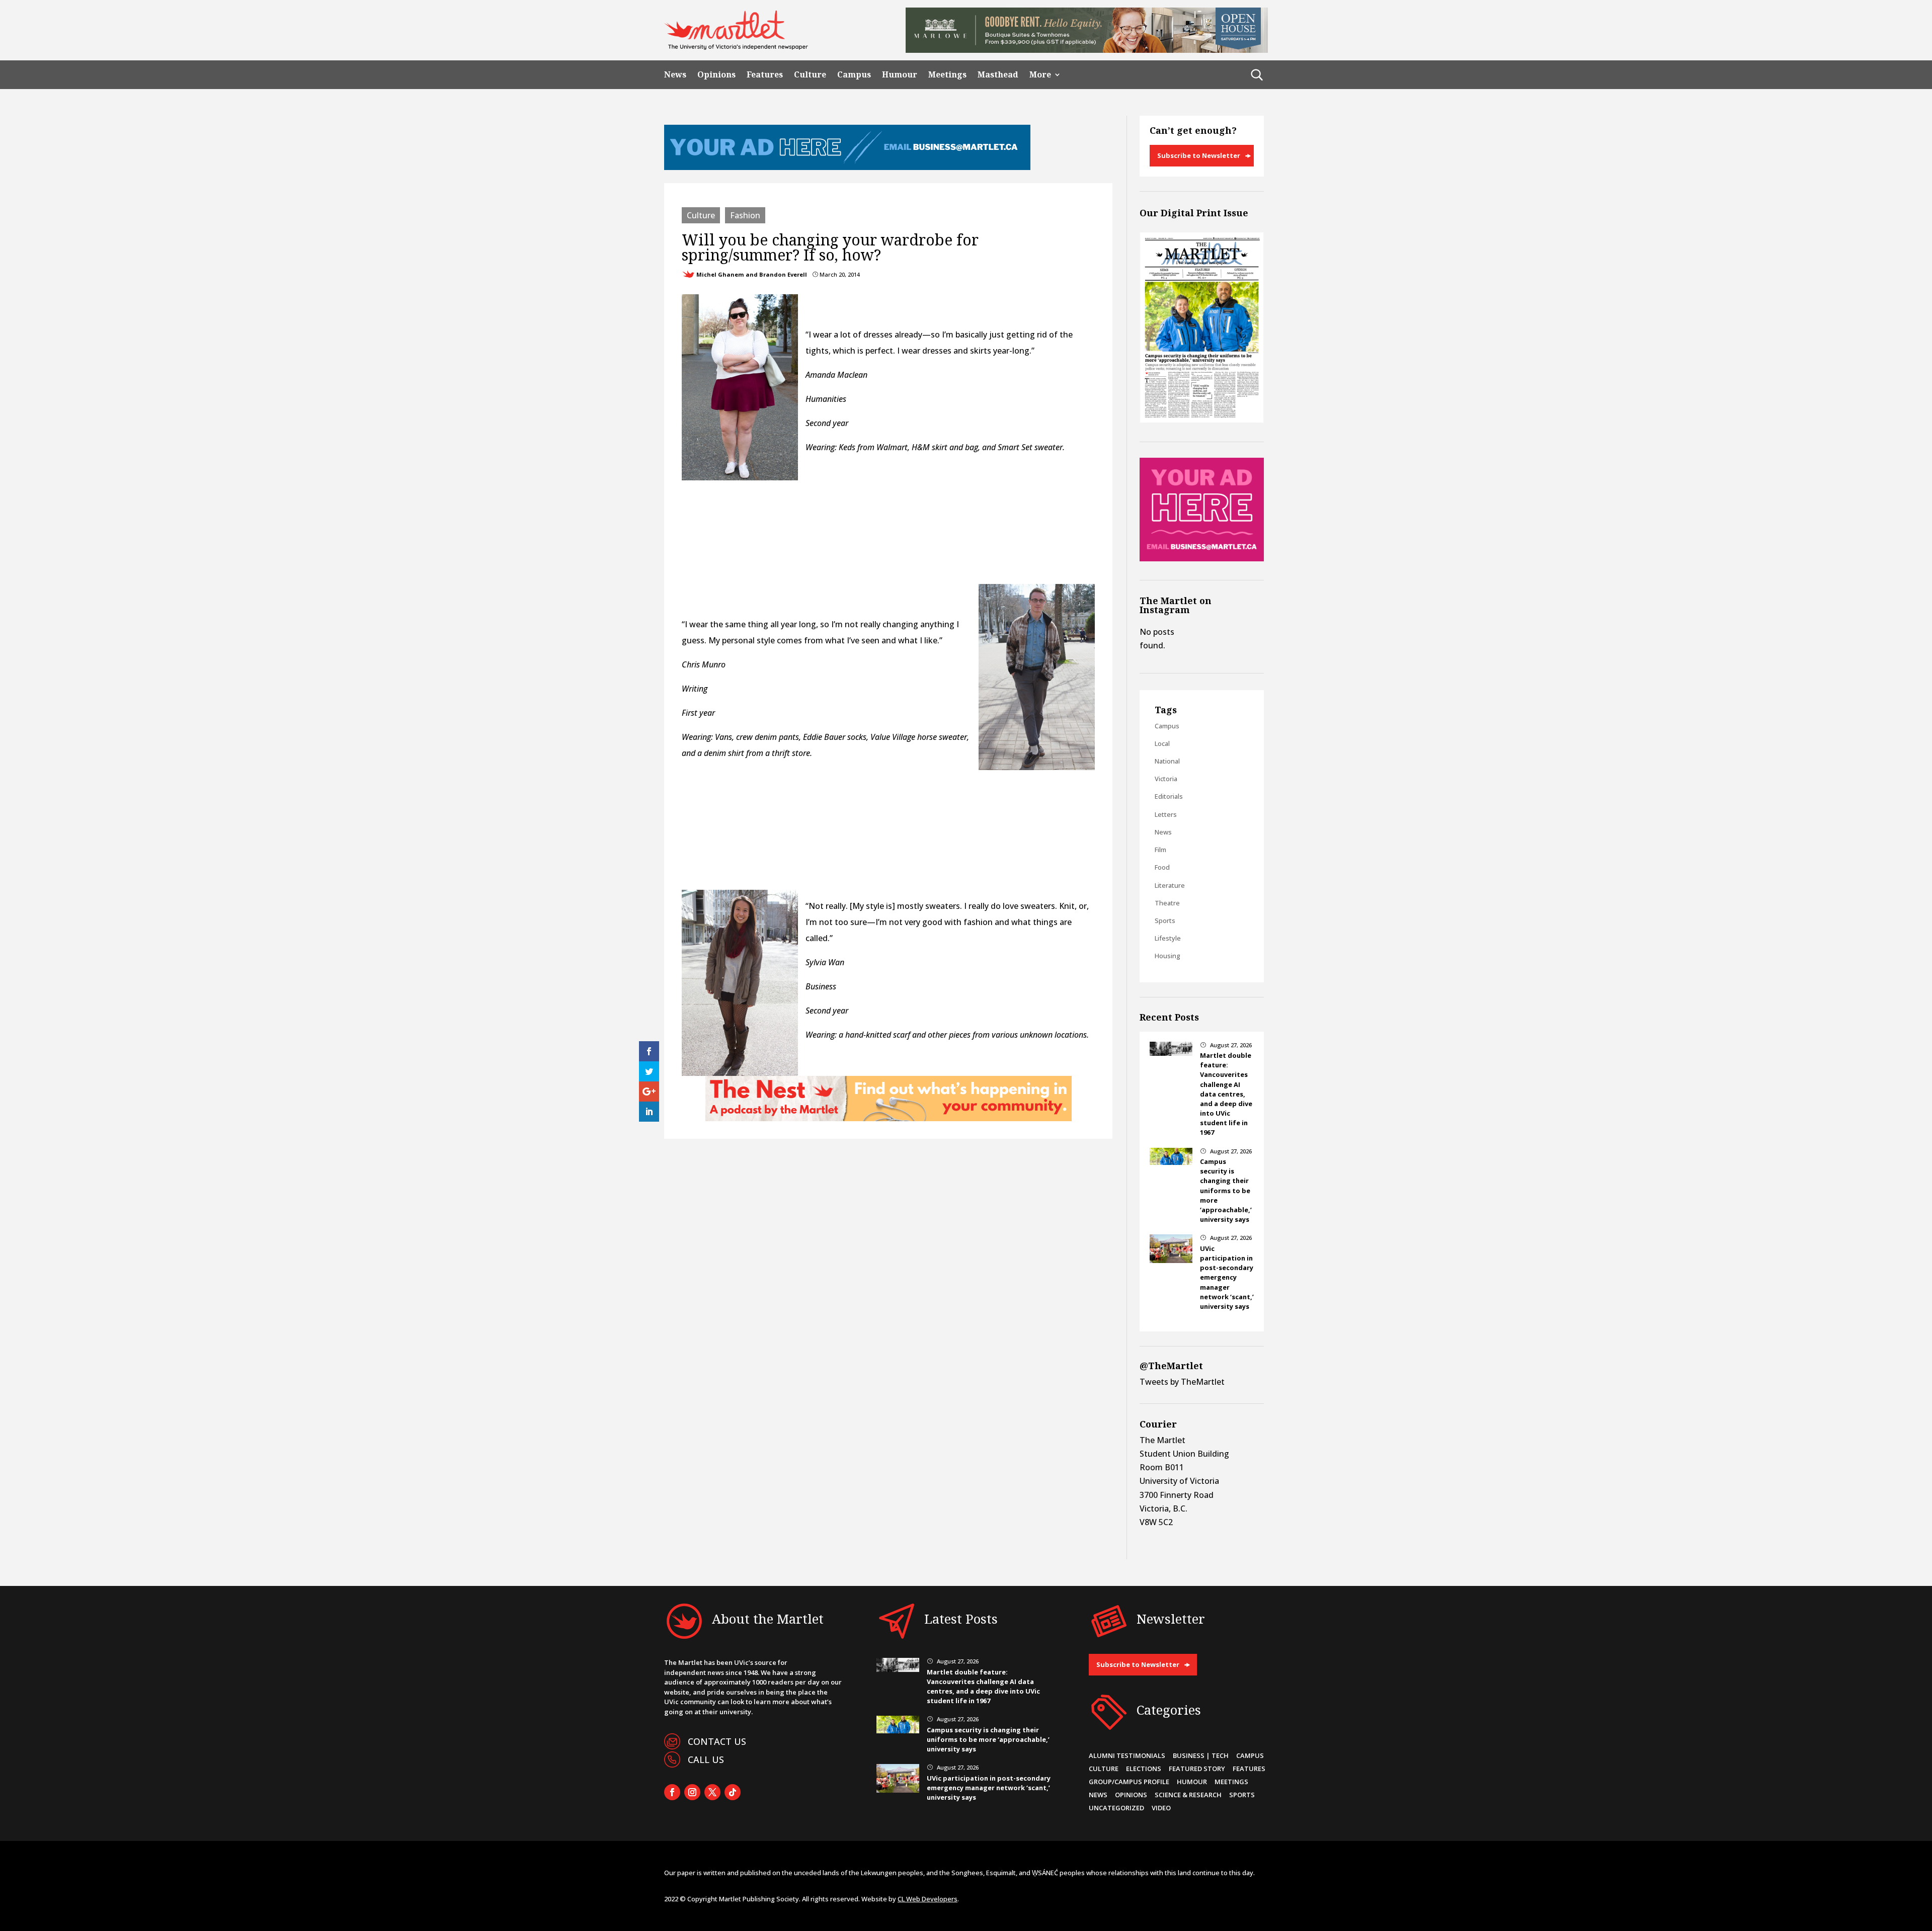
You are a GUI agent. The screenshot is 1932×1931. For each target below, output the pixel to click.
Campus (854, 75)
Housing (1168, 956)
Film (1160, 850)
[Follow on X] (712, 1792)
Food (1162, 867)
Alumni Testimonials (1127, 1755)
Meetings (947, 75)
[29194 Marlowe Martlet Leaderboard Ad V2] (1087, 50)
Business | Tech (1201, 1755)
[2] (889, 1118)
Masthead (998, 75)
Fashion (745, 215)
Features (765, 75)
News (675, 75)
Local (1162, 743)
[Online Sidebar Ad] (1202, 558)
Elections (1144, 1769)
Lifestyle (1168, 938)
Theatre (1167, 903)
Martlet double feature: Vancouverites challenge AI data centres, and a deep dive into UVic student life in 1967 (1226, 1094)
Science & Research (1188, 1795)
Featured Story (1197, 1769)
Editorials (1169, 796)
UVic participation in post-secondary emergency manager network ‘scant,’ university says (1227, 1277)
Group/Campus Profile (1129, 1782)
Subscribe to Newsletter (1199, 155)
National (1167, 761)
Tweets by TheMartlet (1182, 1382)
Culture (810, 75)
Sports (1165, 920)
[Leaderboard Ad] (847, 167)
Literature (1170, 885)
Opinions (716, 75)
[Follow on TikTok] (733, 1792)
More (1040, 75)
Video (1161, 1808)
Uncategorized (1116, 1808)
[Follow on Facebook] (672, 1792)
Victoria (1166, 779)
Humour (900, 75)
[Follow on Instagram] (692, 1792)
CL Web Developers (928, 1899)
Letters (1166, 814)
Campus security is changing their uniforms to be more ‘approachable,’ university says (1226, 1190)
